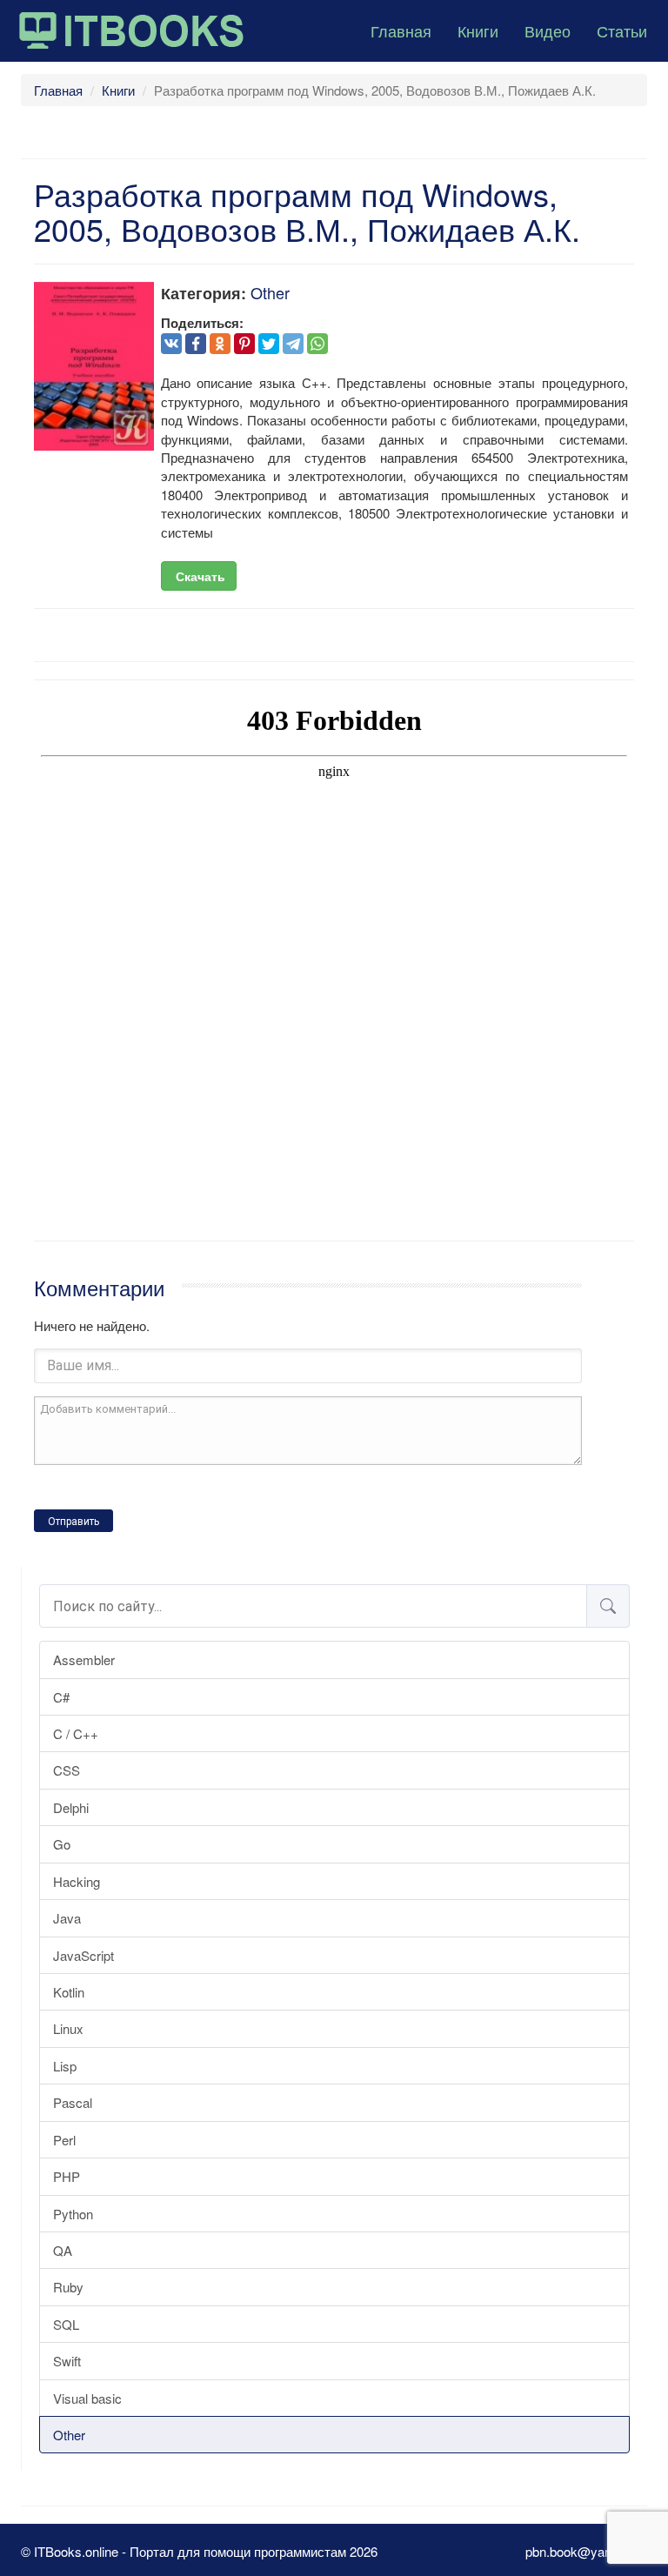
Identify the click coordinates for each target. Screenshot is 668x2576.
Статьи (622, 30)
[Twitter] (269, 344)
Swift (67, 2361)
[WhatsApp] (317, 344)
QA (63, 2250)
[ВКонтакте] (171, 344)
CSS (67, 1770)
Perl (64, 2140)
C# (61, 1697)
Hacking (77, 1881)
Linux (68, 2028)
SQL (66, 2324)
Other (69, 2435)
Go (62, 1844)
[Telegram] (293, 344)
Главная (401, 30)
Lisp (65, 2066)
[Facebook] (196, 344)
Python (73, 2214)
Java (67, 1918)
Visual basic (87, 2398)
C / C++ (76, 1733)
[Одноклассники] (220, 344)
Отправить (73, 1522)
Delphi (71, 1807)
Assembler (84, 1659)
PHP (67, 2176)
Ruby (68, 2287)
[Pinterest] (244, 344)
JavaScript (83, 1955)
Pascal (73, 2102)
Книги (478, 30)
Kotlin (69, 1992)
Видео (548, 30)
